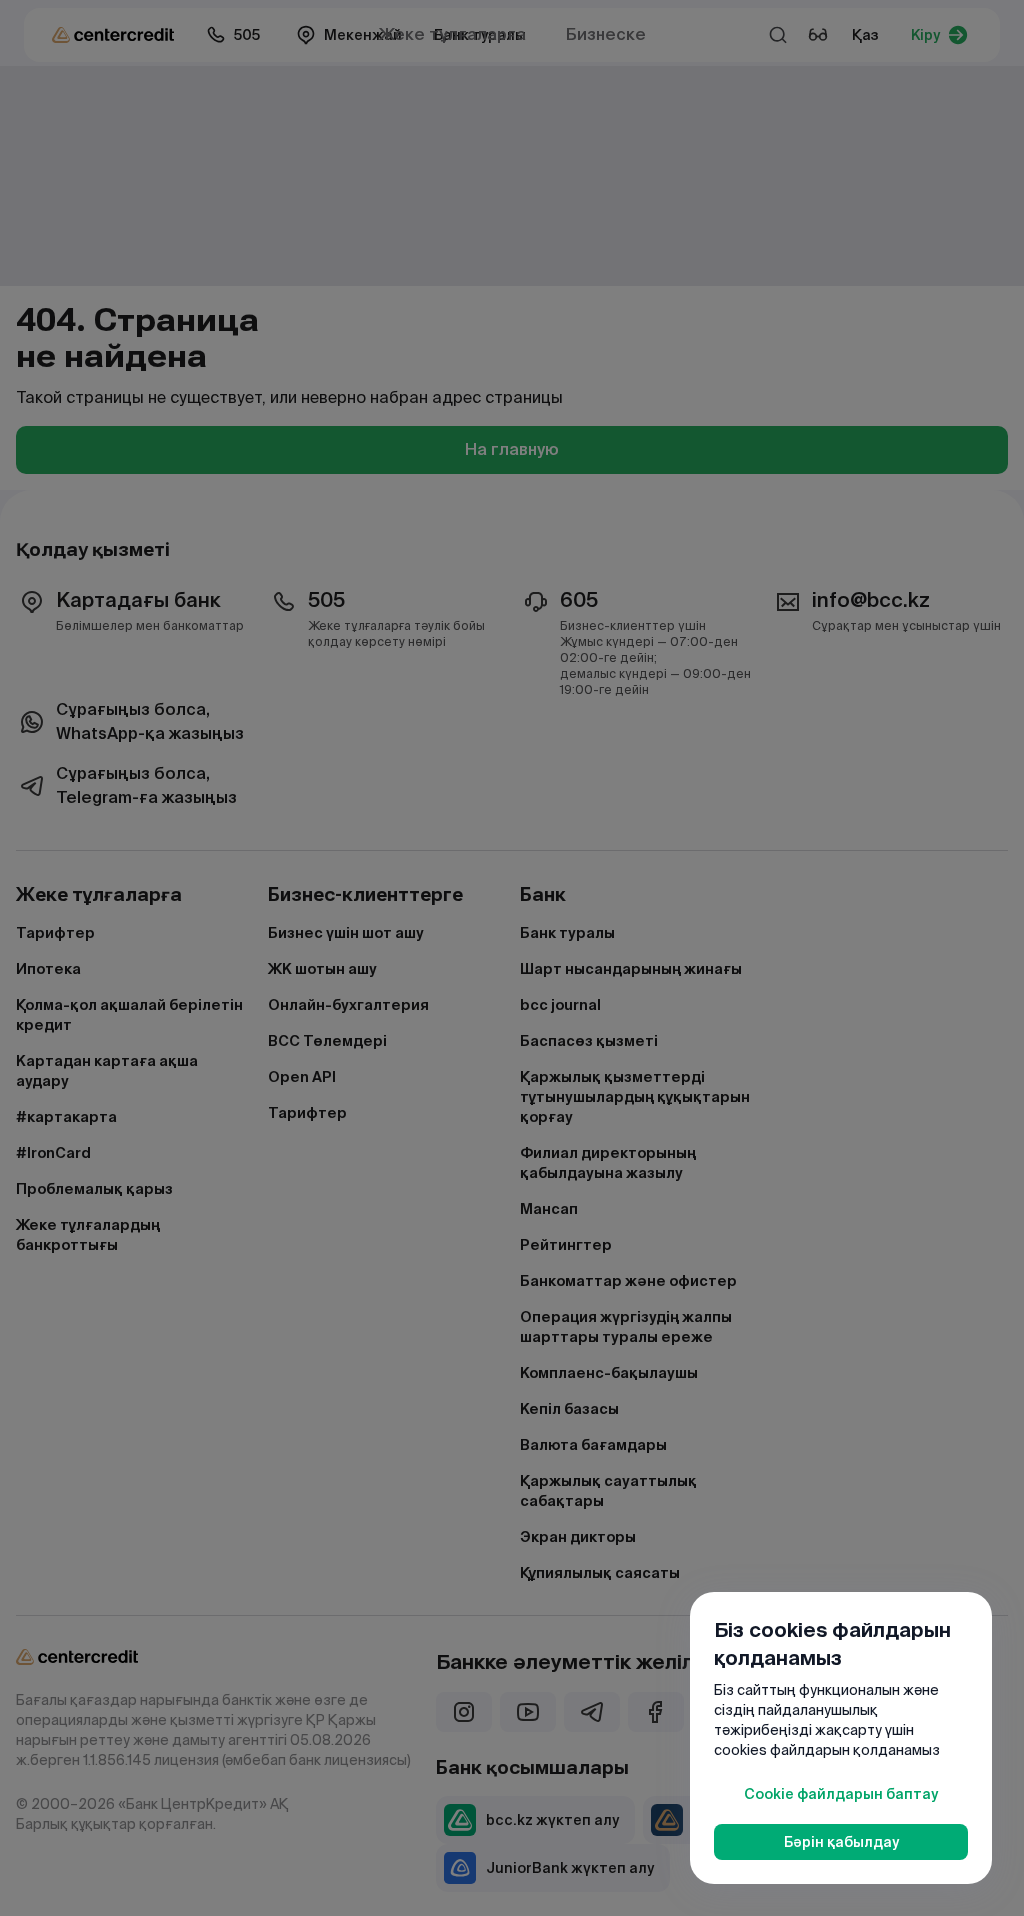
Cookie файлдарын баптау (841, 1794)
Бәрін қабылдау (841, 1842)
